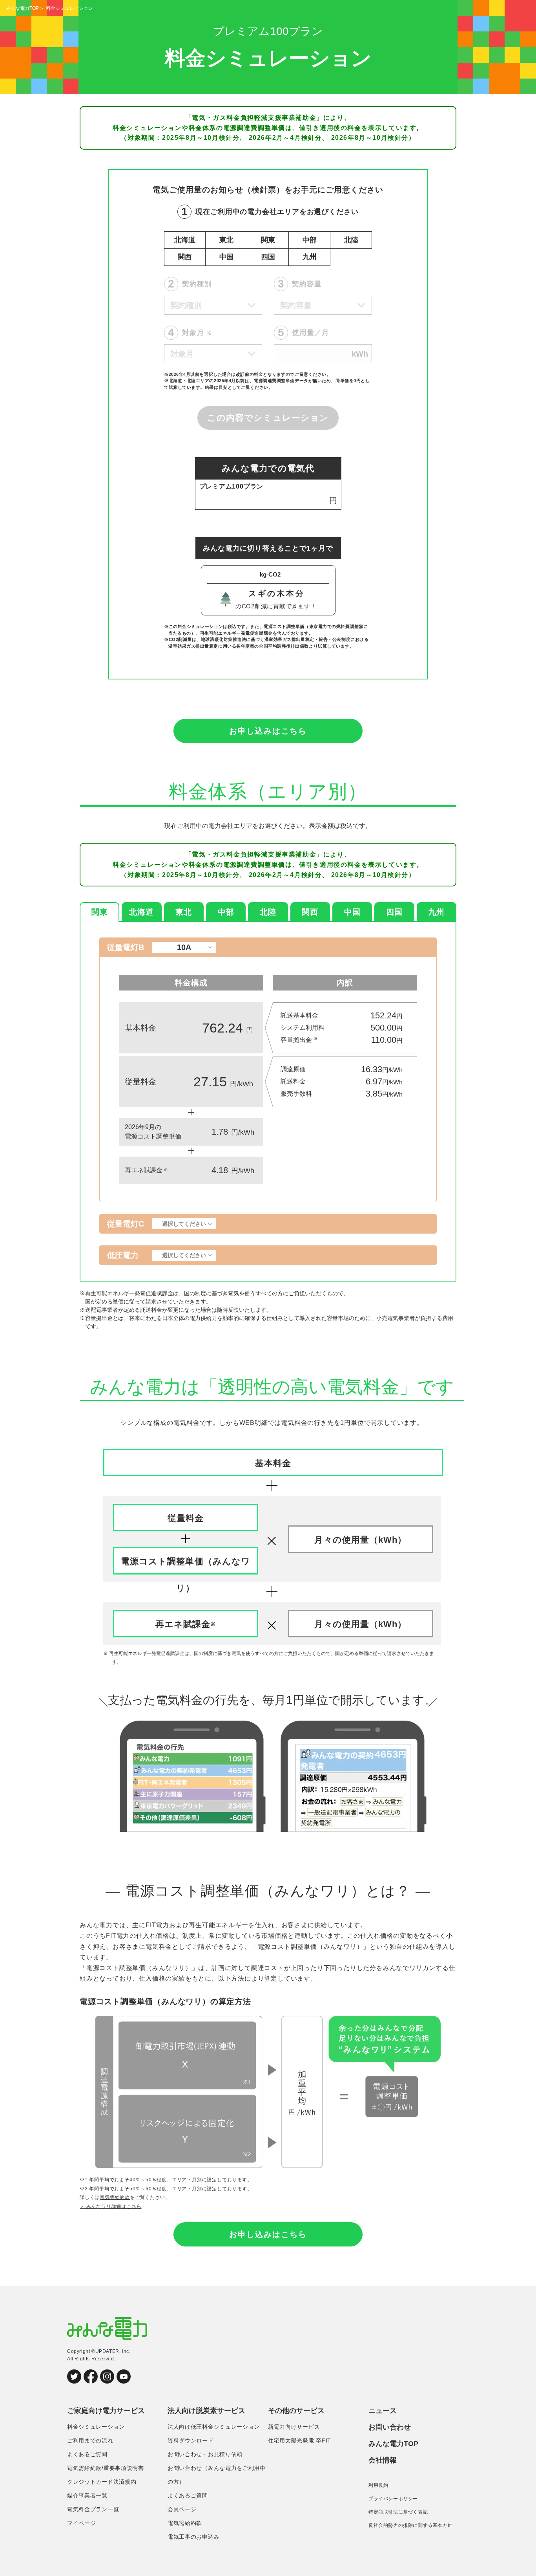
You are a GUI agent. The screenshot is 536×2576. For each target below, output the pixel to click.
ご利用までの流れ (90, 2441)
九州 (310, 257)
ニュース (383, 2411)
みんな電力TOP (22, 8)
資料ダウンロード (191, 2441)
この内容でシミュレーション (268, 418)
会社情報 (383, 2460)
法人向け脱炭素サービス (206, 2411)
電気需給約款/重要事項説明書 (106, 2468)
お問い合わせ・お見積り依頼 (205, 2454)
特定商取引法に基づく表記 (398, 2512)
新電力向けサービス (294, 2427)
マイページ (82, 2523)
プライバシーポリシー (393, 2499)
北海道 (185, 240)
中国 (226, 257)
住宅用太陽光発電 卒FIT (300, 2441)
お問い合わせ (390, 2427)
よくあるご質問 (87, 2454)
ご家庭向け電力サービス (106, 2411)
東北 (226, 240)
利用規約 (378, 2485)
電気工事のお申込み (193, 2537)
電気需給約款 (115, 2197)
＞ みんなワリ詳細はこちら (110, 2206)
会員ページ (182, 2509)
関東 (268, 240)
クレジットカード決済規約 (102, 2482)
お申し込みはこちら (268, 731)
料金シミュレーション (96, 2427)
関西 (185, 257)
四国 (268, 257)
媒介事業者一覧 (87, 2495)
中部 (310, 240)
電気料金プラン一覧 (93, 2509)
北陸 (351, 240)
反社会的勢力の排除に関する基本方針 (410, 2525)
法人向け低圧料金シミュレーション (214, 2427)
